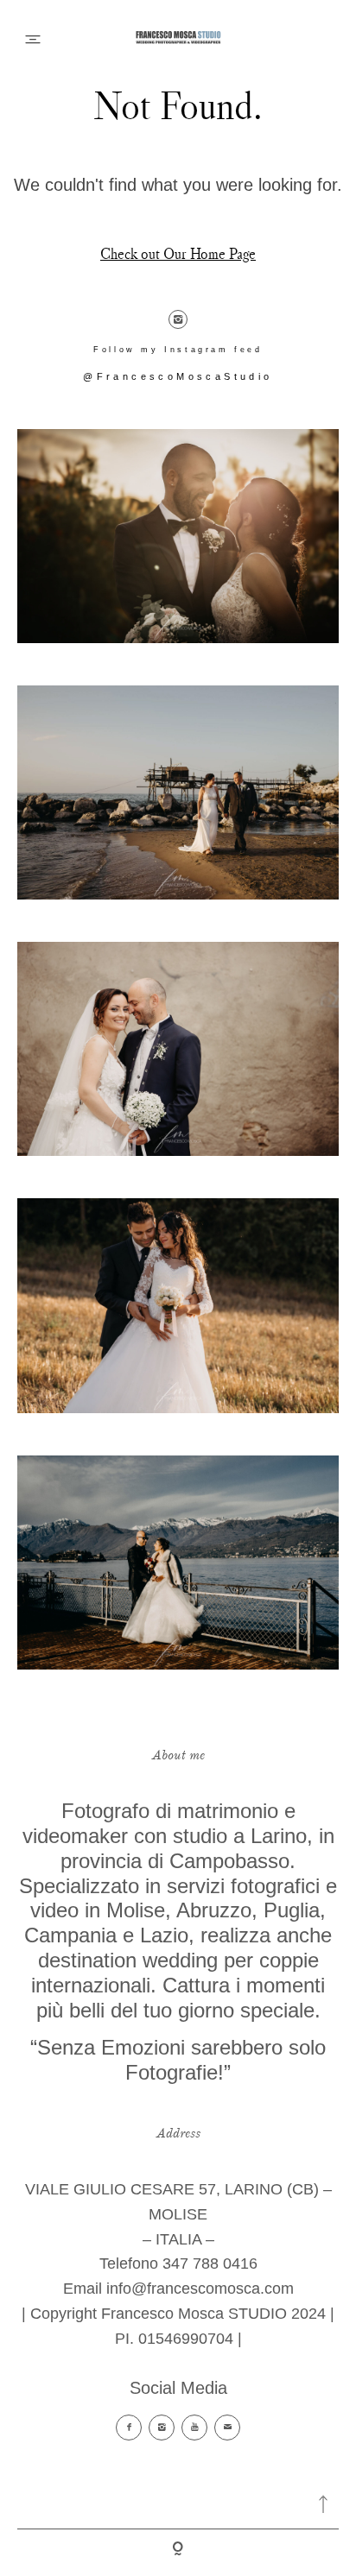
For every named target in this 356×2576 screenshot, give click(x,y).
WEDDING (178, 117)
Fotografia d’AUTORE (178, 305)
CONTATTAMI (178, 242)
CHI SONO (178, 180)
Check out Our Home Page (178, 254)
